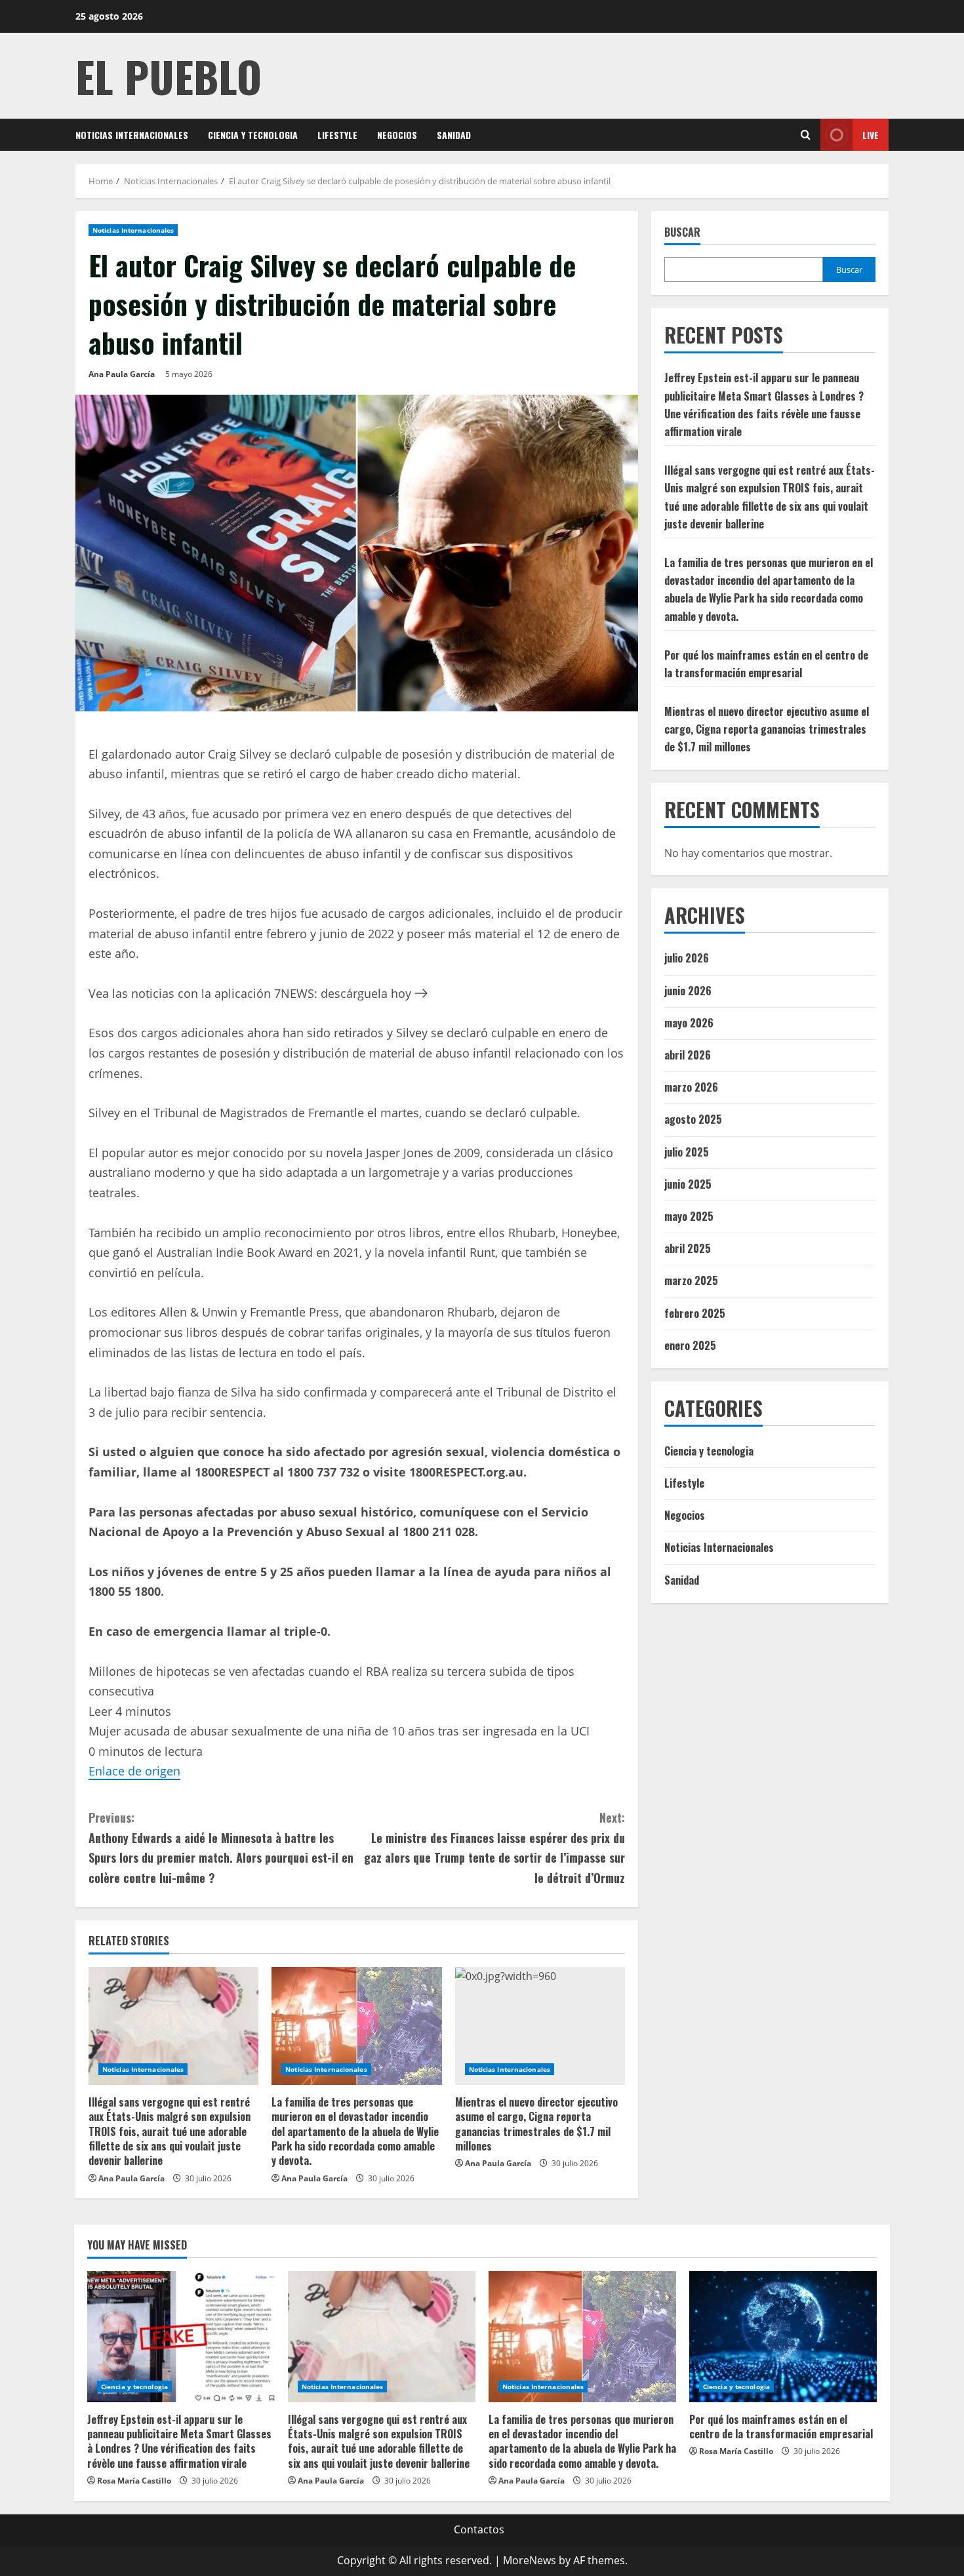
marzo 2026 (691, 1087)
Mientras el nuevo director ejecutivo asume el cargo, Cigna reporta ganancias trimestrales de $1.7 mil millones (536, 2124)
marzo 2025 (691, 1280)
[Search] (806, 135)
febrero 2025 (695, 1313)
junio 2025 (688, 1184)
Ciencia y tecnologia (253, 135)
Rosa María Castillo (134, 2481)
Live (871, 135)
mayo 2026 (689, 1023)
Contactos (479, 2529)
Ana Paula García (122, 374)
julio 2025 (687, 1152)
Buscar (682, 232)
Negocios (397, 135)
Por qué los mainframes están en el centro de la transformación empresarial (781, 2427)
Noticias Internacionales (132, 135)
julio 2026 (687, 958)
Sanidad (454, 135)
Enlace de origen (134, 1771)
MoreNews (530, 2560)
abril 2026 (688, 1055)
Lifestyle (337, 135)
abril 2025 (688, 1248)
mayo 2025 (689, 1216)
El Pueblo (169, 76)
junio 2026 (688, 991)
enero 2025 (690, 1345)
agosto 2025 (693, 1119)
